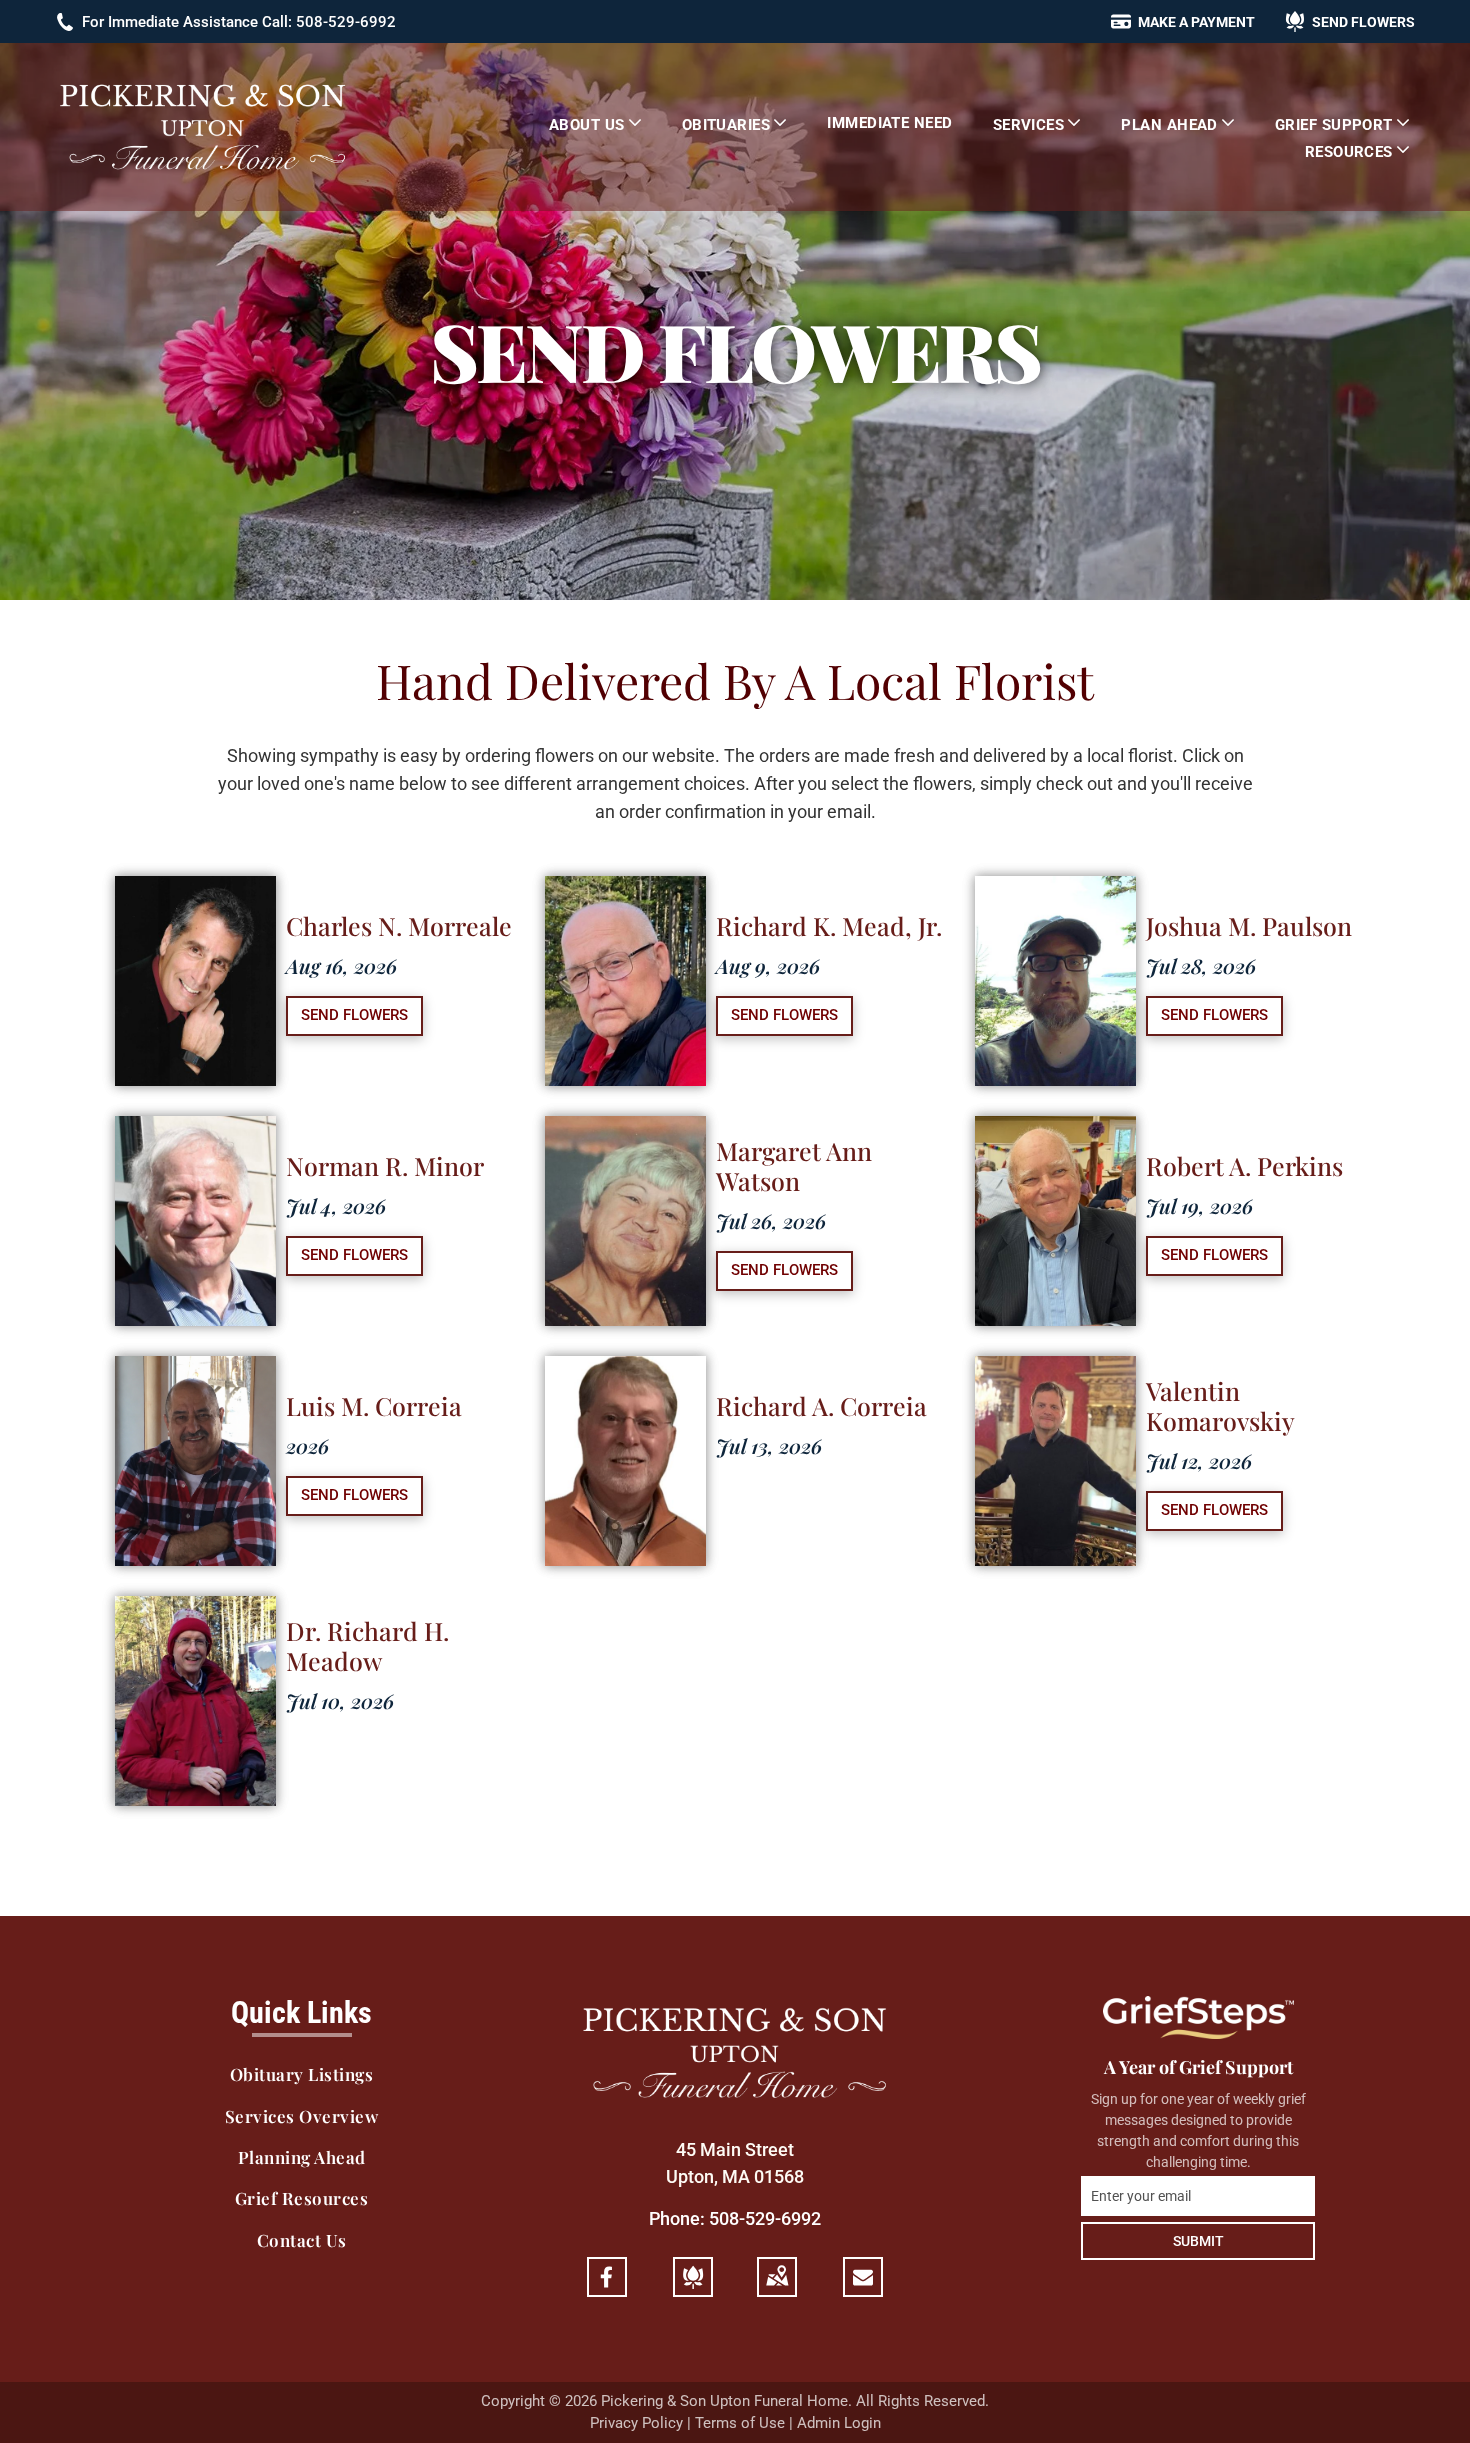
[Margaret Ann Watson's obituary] (625, 1129)
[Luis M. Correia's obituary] (195, 1369)
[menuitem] (595, 123)
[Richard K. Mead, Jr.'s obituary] (625, 889)
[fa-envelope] (863, 2280)
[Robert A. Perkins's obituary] (1055, 1129)
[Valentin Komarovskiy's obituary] (1055, 1369)
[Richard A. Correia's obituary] (625, 1369)
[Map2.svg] (777, 2288)
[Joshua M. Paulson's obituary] (1055, 889)
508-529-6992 (765, 2218)
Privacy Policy (636, 2423)
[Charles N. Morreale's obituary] (195, 889)
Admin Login (839, 2423)
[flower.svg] (693, 2288)
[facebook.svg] (607, 2288)
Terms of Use (740, 2423)
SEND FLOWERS (354, 1015)
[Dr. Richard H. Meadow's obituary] (195, 1609)
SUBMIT (1198, 2241)
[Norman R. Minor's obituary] (195, 1129)
